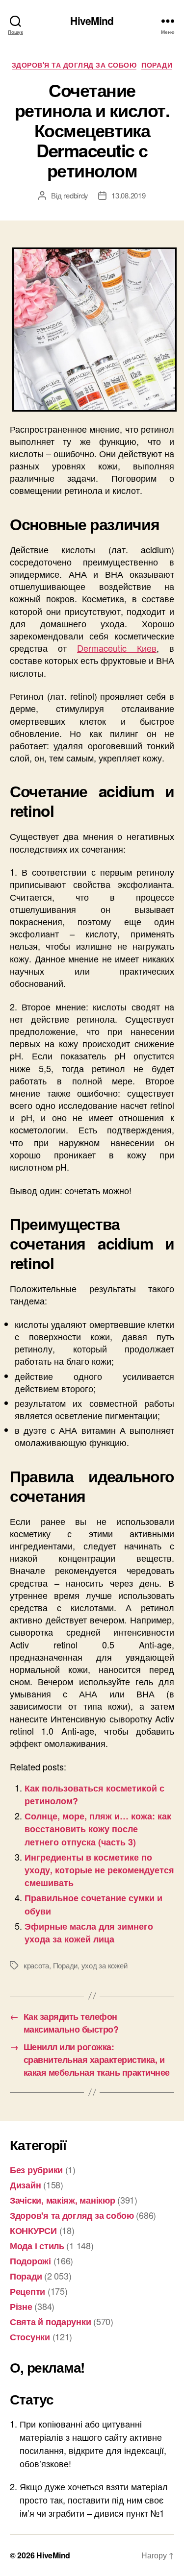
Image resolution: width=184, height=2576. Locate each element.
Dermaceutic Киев (117, 648)
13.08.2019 (128, 195)
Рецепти (27, 2291)
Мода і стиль (37, 2246)
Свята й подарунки (50, 2322)
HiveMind (92, 21)
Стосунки (30, 2337)
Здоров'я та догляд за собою (74, 65)
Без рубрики (36, 2170)
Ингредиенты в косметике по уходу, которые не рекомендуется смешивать (99, 1870)
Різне (21, 2306)
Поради (157, 65)
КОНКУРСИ (33, 2231)
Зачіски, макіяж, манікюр (63, 2200)
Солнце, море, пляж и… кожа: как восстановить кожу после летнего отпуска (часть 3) (98, 1829)
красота (36, 1965)
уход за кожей (105, 1965)
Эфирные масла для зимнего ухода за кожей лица (89, 1933)
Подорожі (30, 2261)
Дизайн (25, 2185)
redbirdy (76, 195)
